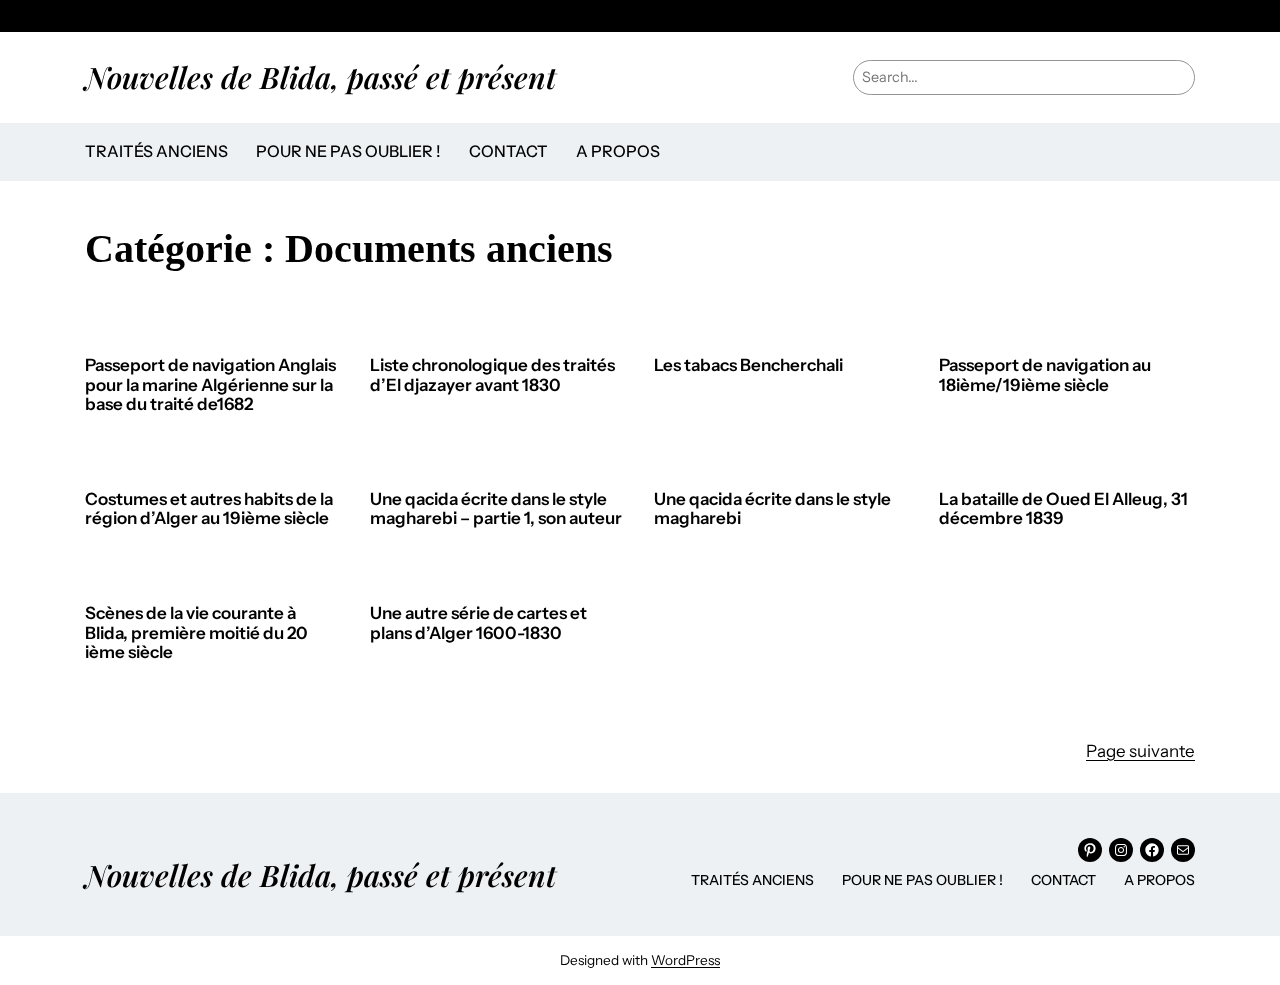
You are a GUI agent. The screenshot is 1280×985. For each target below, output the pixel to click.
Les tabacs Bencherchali (748, 365)
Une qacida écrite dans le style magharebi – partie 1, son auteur (496, 509)
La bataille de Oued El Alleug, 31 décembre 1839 (1063, 509)
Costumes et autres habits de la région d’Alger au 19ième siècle (209, 509)
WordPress (685, 960)
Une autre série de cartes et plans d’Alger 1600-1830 (478, 623)
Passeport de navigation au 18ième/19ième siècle (1045, 375)
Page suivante (1140, 751)
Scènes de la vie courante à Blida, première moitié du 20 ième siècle (196, 633)
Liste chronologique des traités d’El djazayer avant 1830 (492, 375)
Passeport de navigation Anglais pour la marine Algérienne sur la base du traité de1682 (210, 385)
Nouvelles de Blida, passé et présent (320, 76)
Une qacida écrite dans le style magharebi (772, 509)
